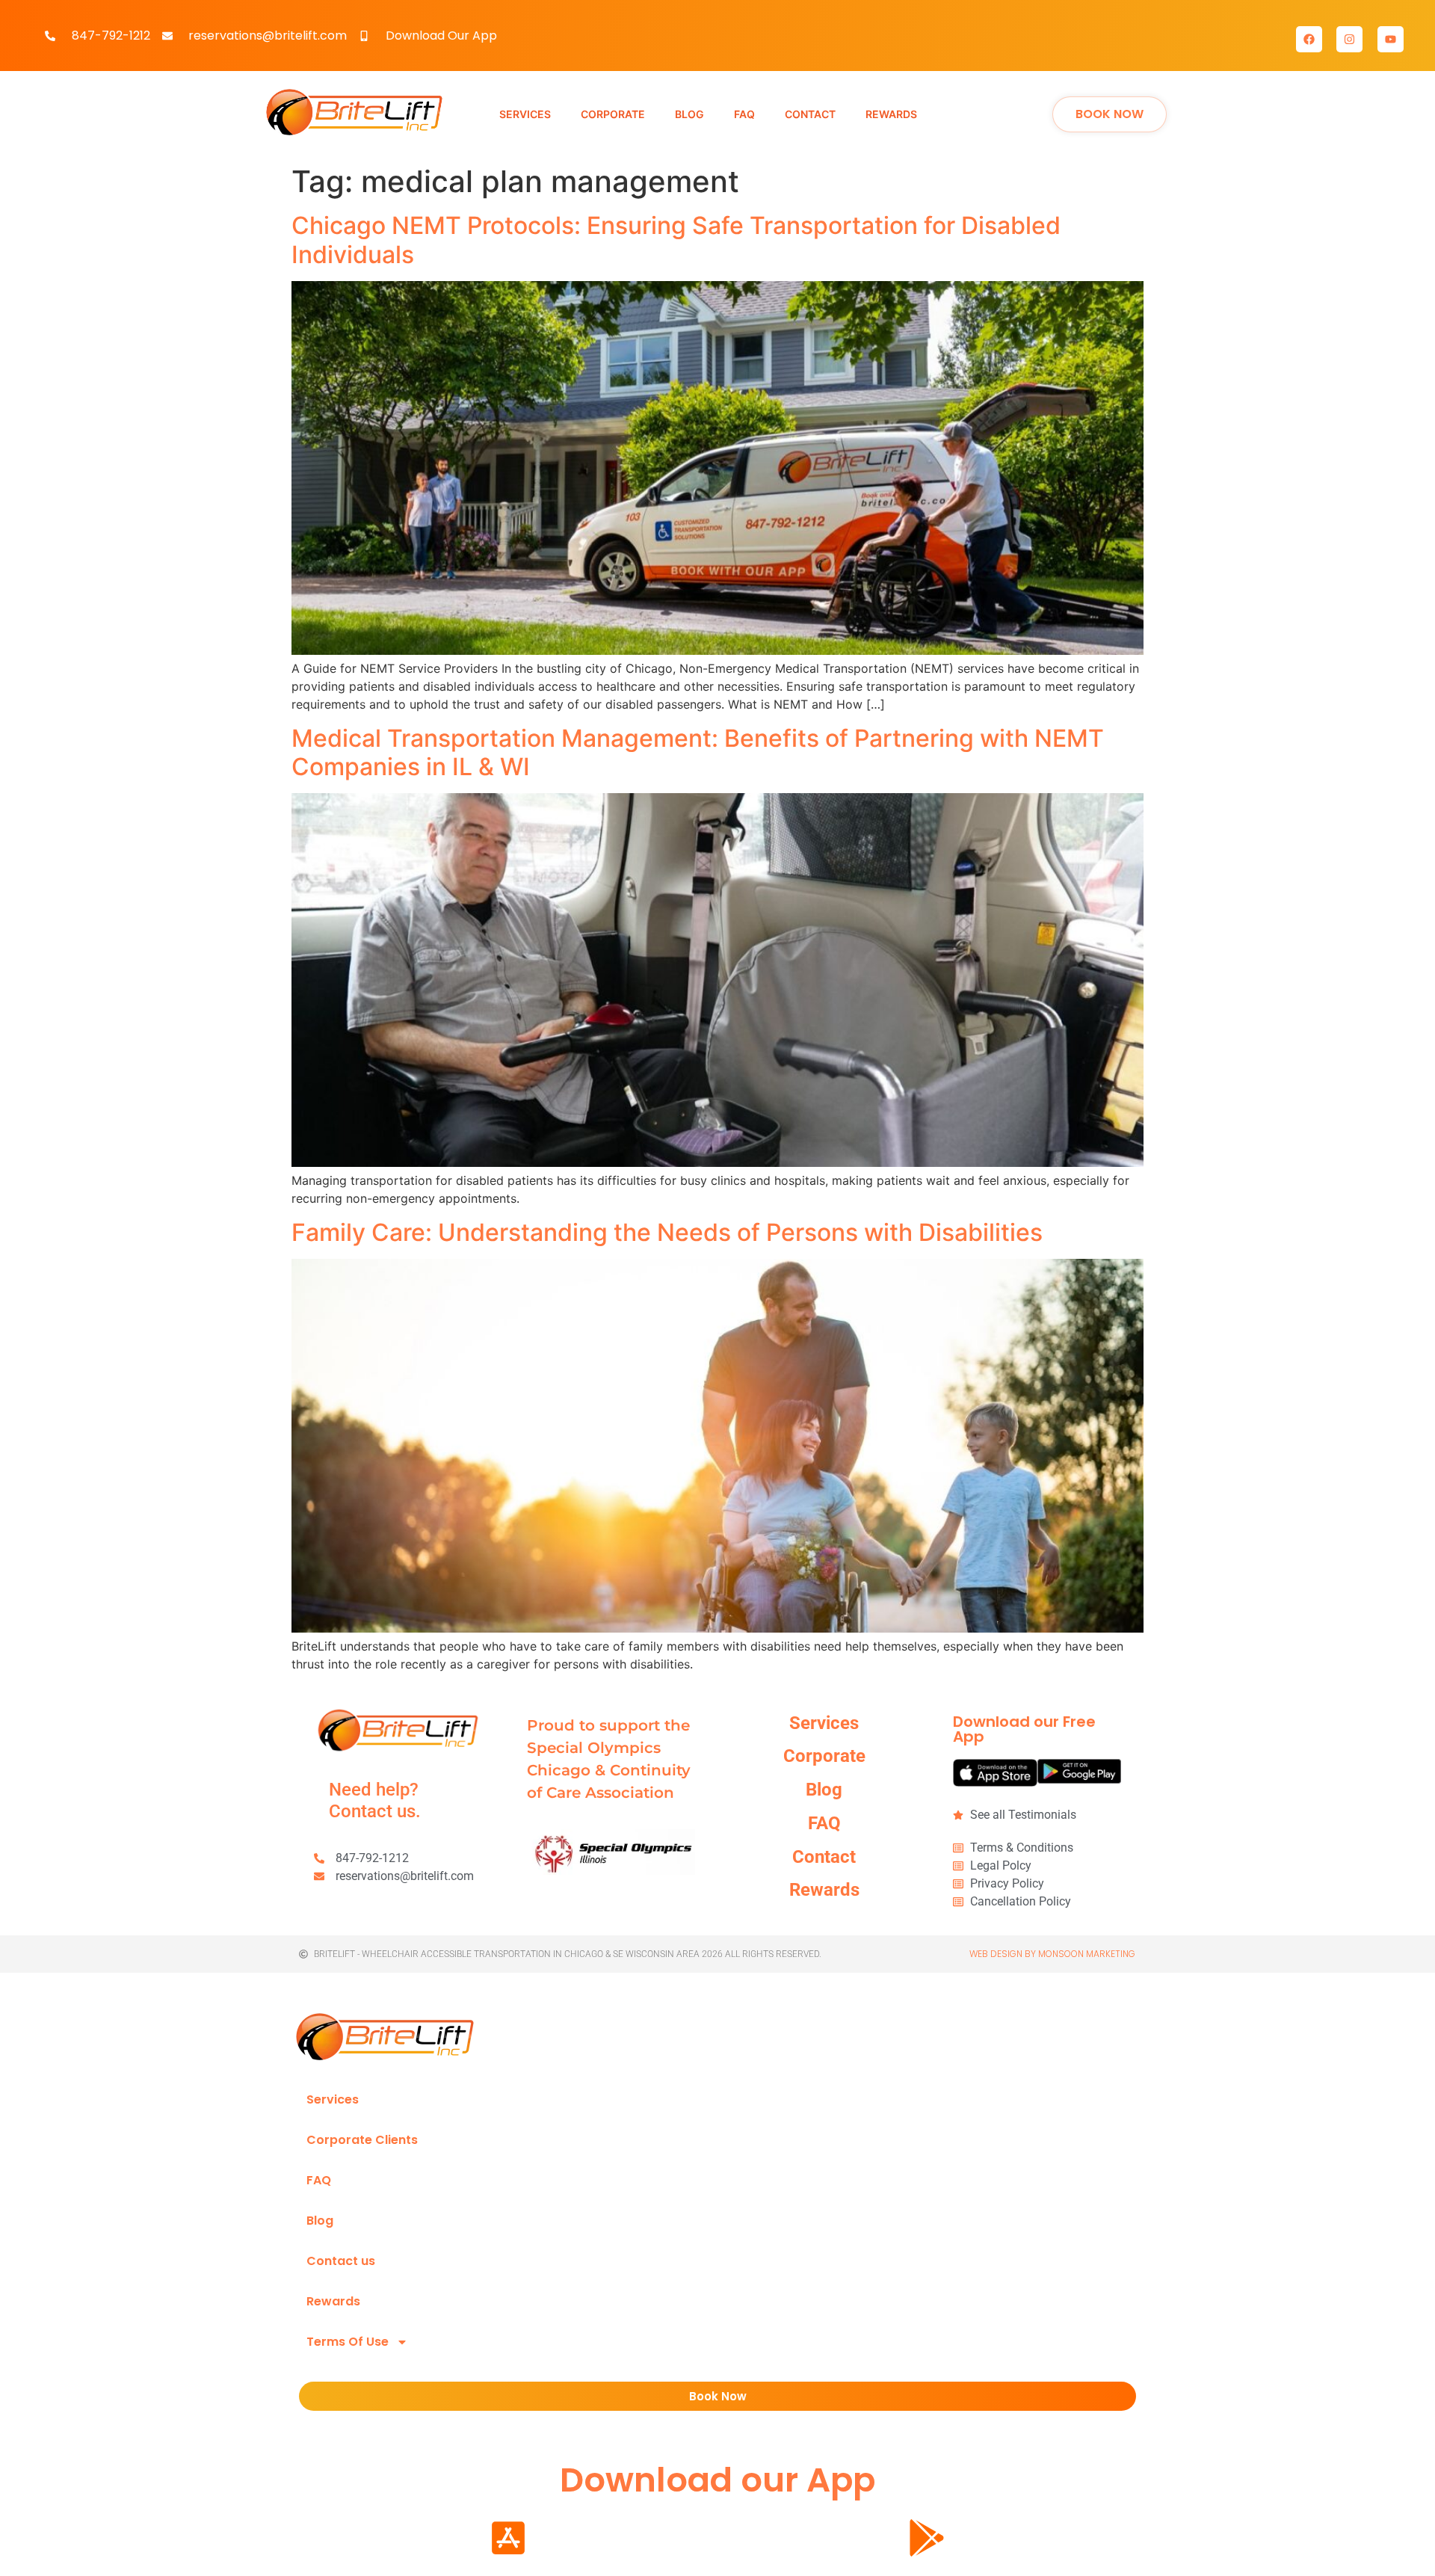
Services (333, 2099)
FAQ (319, 2180)
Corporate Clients (362, 2140)
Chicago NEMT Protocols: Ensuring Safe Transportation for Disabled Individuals (676, 240)
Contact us (341, 2261)
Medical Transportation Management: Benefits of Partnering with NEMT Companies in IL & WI (698, 752)
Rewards (333, 2301)
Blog (320, 2221)
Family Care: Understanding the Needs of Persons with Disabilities (667, 1232)
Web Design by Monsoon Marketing (1052, 1954)
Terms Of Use (348, 2342)
